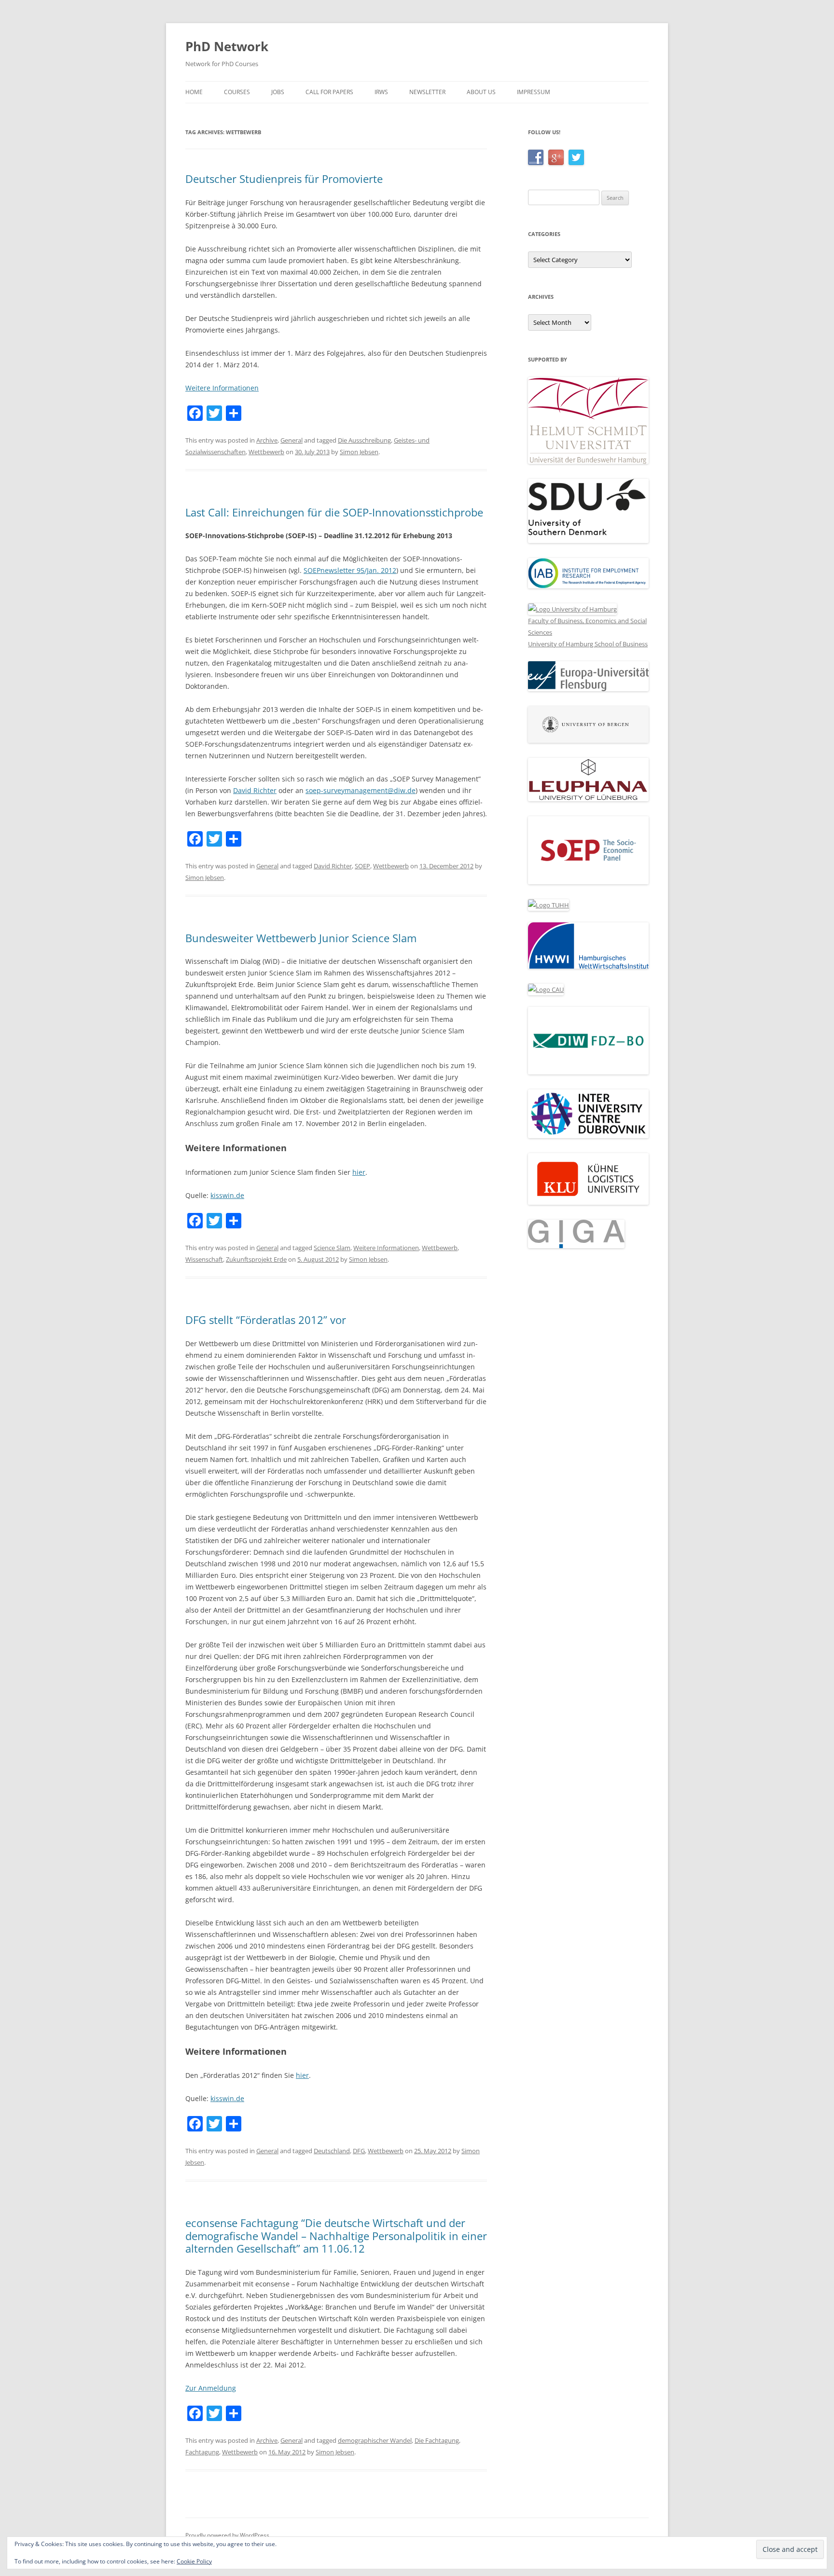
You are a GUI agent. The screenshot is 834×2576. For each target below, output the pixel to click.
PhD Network (227, 46)
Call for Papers (329, 92)
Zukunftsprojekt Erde (256, 1259)
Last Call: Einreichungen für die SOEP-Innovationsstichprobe (334, 512)
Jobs (278, 92)
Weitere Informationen (222, 388)
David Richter (255, 790)
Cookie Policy (194, 2561)
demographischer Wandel (375, 2440)
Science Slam (332, 1248)
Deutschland (332, 2151)
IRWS (381, 92)
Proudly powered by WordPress (227, 2535)
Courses (237, 92)
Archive (267, 440)
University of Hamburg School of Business (588, 644)
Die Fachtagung (437, 2440)
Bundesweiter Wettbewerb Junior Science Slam (301, 938)
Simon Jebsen (359, 452)
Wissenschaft (204, 1259)
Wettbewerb (266, 452)
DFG (359, 2151)
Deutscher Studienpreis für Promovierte (284, 179)
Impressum (534, 92)
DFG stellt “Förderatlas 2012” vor (266, 1320)
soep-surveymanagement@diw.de (361, 790)
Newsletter (427, 92)
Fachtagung (202, 2452)
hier (359, 1172)
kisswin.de (227, 1195)
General (292, 440)
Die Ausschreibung (364, 440)
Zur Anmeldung (211, 2388)
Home (194, 92)
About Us (481, 92)
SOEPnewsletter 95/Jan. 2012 (350, 570)
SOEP (362, 866)
